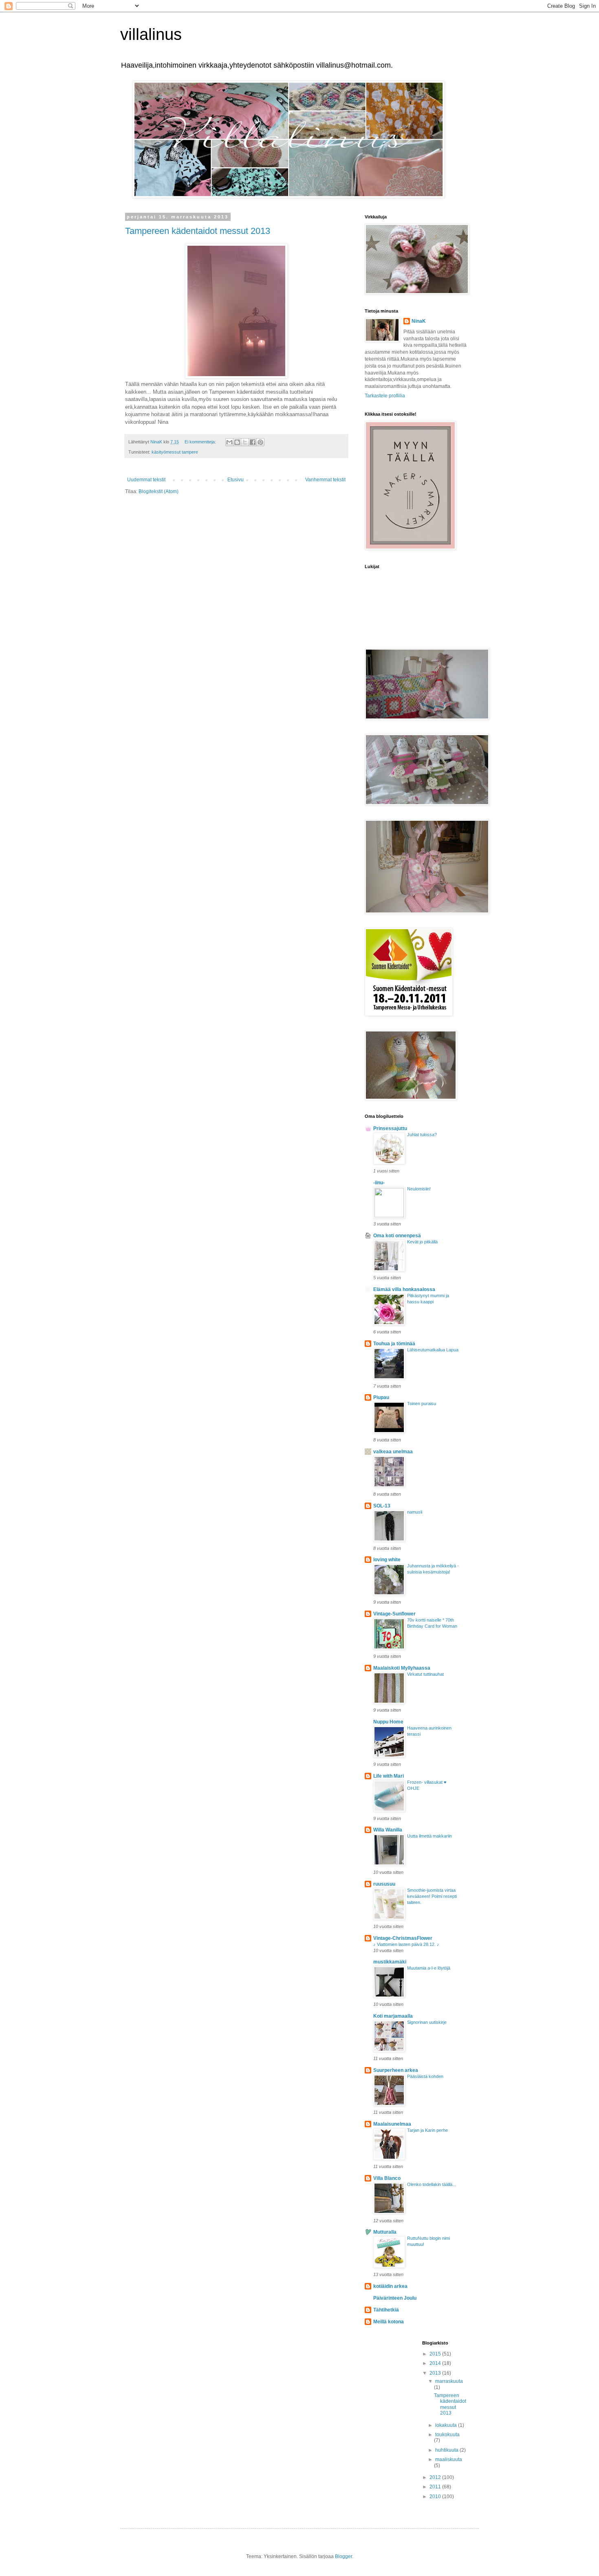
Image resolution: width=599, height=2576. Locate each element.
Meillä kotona (389, 2322)
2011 (436, 2487)
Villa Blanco (387, 2178)
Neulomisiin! (419, 1189)
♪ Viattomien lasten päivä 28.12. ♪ (406, 1944)
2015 (436, 2354)
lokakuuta (447, 2425)
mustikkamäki (390, 1962)
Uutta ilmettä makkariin (429, 1836)
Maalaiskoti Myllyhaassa (402, 1668)
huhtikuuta (447, 2450)
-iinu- (379, 1183)
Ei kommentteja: (201, 442)
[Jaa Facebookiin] (253, 442)
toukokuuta (447, 2435)
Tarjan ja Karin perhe (427, 2130)
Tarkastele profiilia (385, 396)
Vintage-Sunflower (394, 1614)
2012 (436, 2477)
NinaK (419, 321)
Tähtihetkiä (386, 2310)
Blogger (344, 2556)
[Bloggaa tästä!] (237, 442)
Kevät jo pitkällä (422, 1242)
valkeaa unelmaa (393, 1452)
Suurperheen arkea (396, 2070)
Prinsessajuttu (390, 1128)
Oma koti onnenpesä (397, 1236)
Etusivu (236, 480)
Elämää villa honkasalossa (404, 1289)
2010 (436, 2497)
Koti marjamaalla (393, 2016)
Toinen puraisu (422, 1404)
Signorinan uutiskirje (427, 2022)
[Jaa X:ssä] (245, 442)
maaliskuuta (449, 2459)
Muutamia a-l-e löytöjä (429, 1968)
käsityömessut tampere (175, 452)
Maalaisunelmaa (392, 2124)
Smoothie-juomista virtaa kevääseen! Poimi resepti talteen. (432, 1896)
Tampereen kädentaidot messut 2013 (198, 231)
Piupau (381, 1397)
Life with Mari (389, 1776)
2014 (436, 2363)
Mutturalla (385, 2232)
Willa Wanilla (388, 1830)
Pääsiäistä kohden (425, 2076)
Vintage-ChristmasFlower (403, 1938)
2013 (436, 2373)
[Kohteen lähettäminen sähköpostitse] (229, 442)
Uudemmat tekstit (146, 480)
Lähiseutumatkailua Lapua (433, 1350)
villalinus (151, 34)
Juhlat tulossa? (422, 1135)
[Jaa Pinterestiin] (260, 442)
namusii (415, 1512)
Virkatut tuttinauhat (425, 1674)
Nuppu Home (388, 1722)
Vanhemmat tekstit (325, 480)
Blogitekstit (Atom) (159, 491)
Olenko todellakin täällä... (432, 2184)
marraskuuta (449, 2381)
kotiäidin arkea (390, 2286)
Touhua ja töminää (394, 1344)
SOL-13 (382, 1506)
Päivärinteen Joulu (395, 2298)
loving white (387, 1560)
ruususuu (384, 1884)
